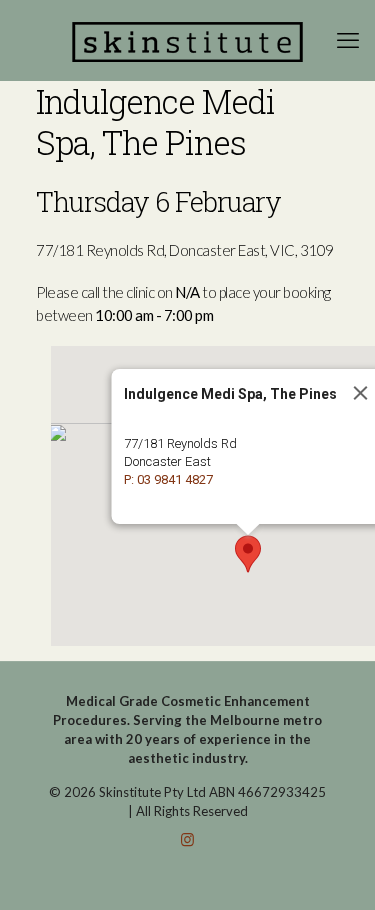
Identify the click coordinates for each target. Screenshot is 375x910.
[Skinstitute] (187, 40)
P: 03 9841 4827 (168, 479)
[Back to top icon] (334, 869)
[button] (248, 554)
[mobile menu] (348, 40)
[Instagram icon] (187, 839)
